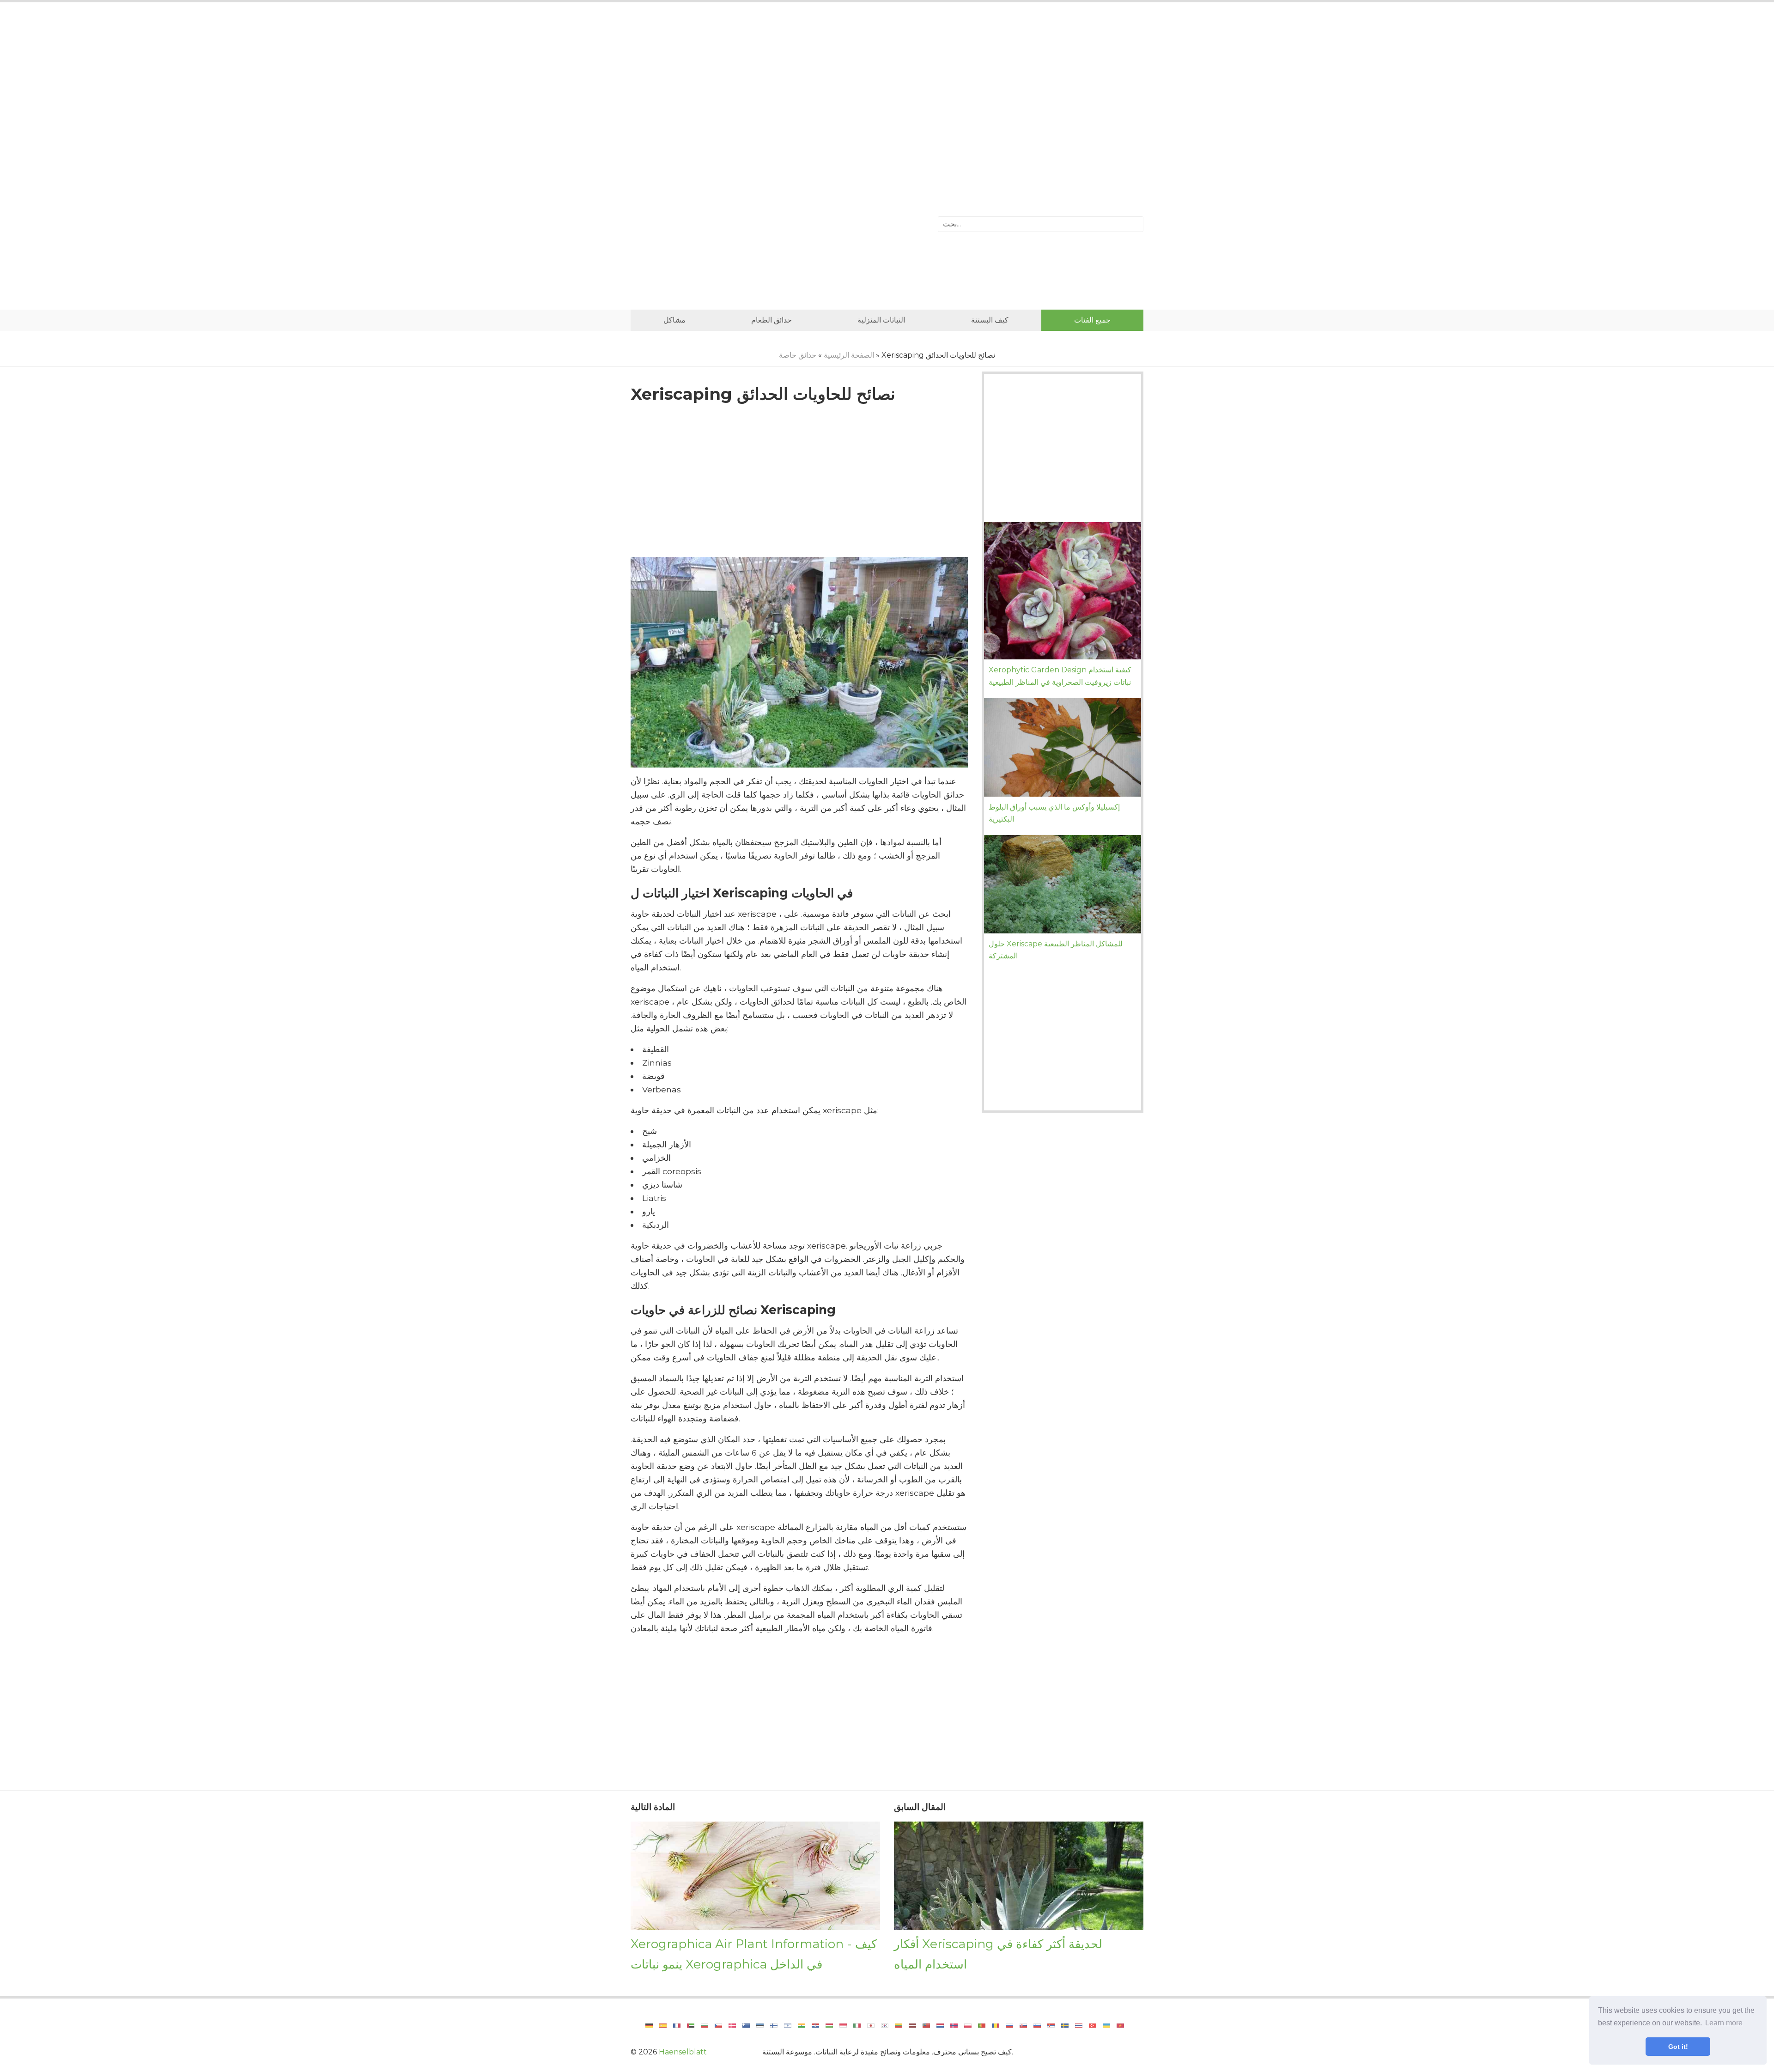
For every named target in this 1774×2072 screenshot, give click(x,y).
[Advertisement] (887, 85)
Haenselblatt (683, 2052)
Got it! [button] (1678, 2047)
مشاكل (674, 320)
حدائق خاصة (798, 355)
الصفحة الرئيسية (849, 355)
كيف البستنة (990, 320)
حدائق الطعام (772, 320)
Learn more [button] (1724, 2023)
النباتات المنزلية (881, 320)
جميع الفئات (1092, 320)
